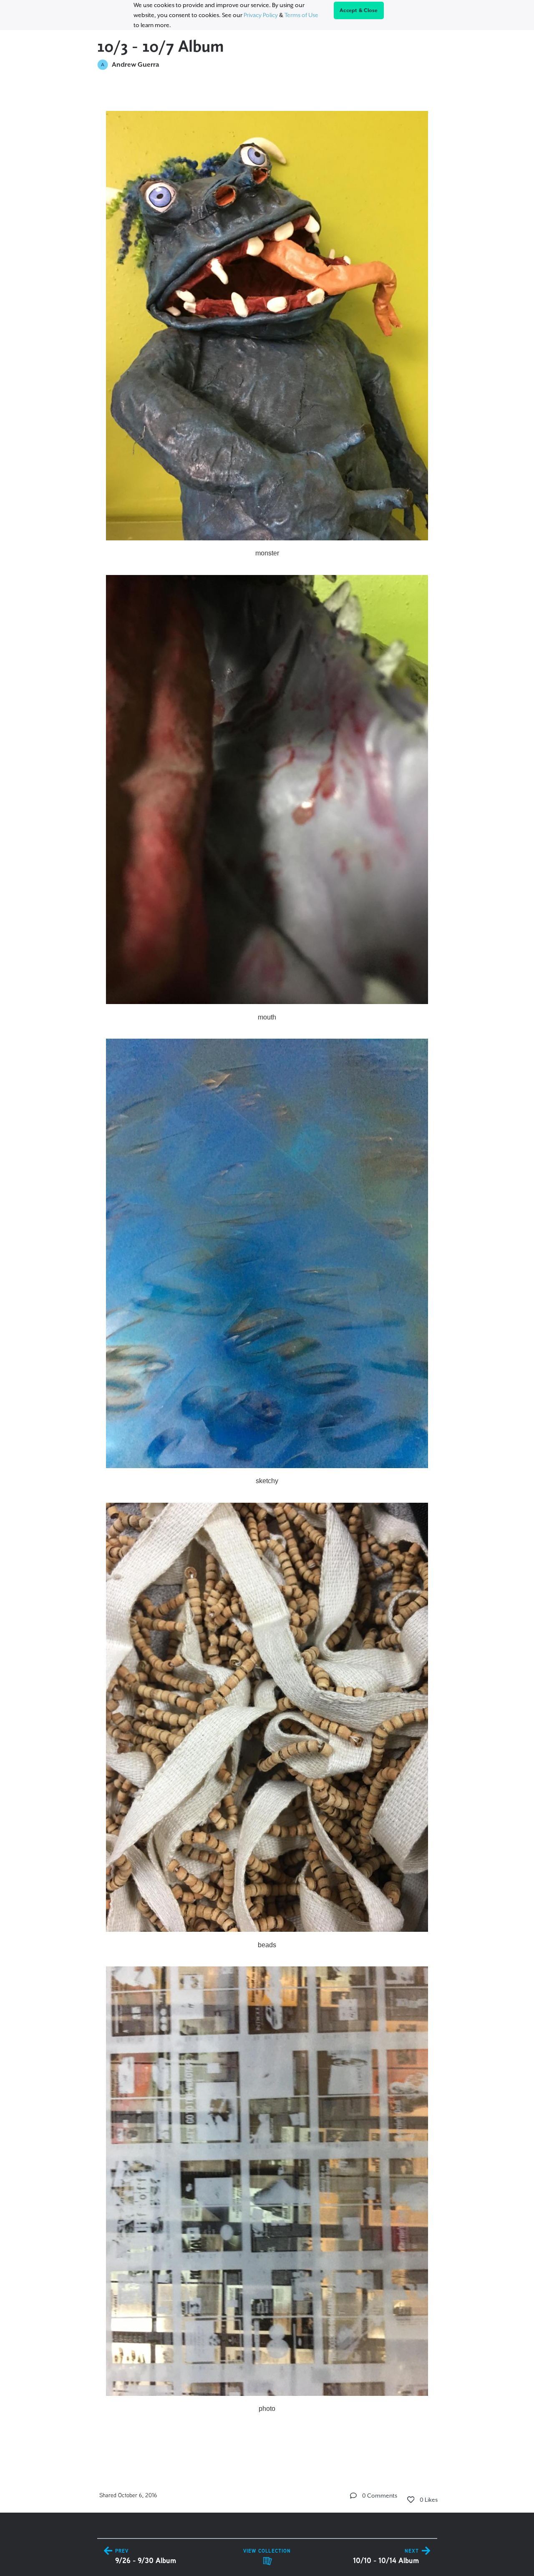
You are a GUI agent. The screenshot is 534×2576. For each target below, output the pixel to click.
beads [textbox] (267, 1945)
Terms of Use (301, 15)
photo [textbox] (267, 2409)
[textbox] (267, 1271)
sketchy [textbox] (267, 1481)
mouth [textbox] (267, 1017)
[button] (353, 2496)
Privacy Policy (261, 15)
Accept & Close (359, 10)
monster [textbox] (267, 553)
